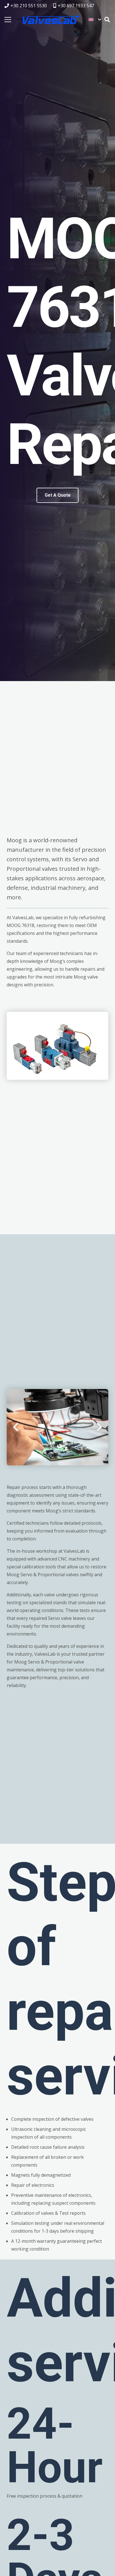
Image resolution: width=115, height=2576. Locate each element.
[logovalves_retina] (51, 20)
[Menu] (8, 20)
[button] (95, 20)
